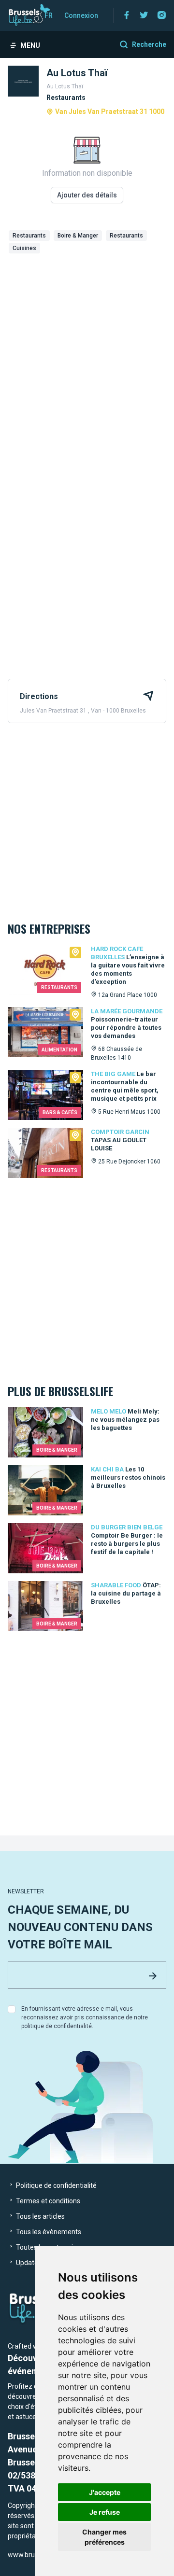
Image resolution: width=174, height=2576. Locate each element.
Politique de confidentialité (56, 2185)
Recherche (149, 44)
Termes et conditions (47, 2201)
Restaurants (29, 236)
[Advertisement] (87, 349)
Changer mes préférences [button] (104, 2537)
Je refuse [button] (105, 2512)
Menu (30, 45)
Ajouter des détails (87, 195)
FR (49, 15)
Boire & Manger (78, 236)
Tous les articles (40, 2216)
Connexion (81, 15)
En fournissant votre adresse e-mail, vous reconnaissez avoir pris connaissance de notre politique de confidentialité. (85, 2017)
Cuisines (24, 248)
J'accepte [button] (105, 2492)
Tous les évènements (48, 2232)
